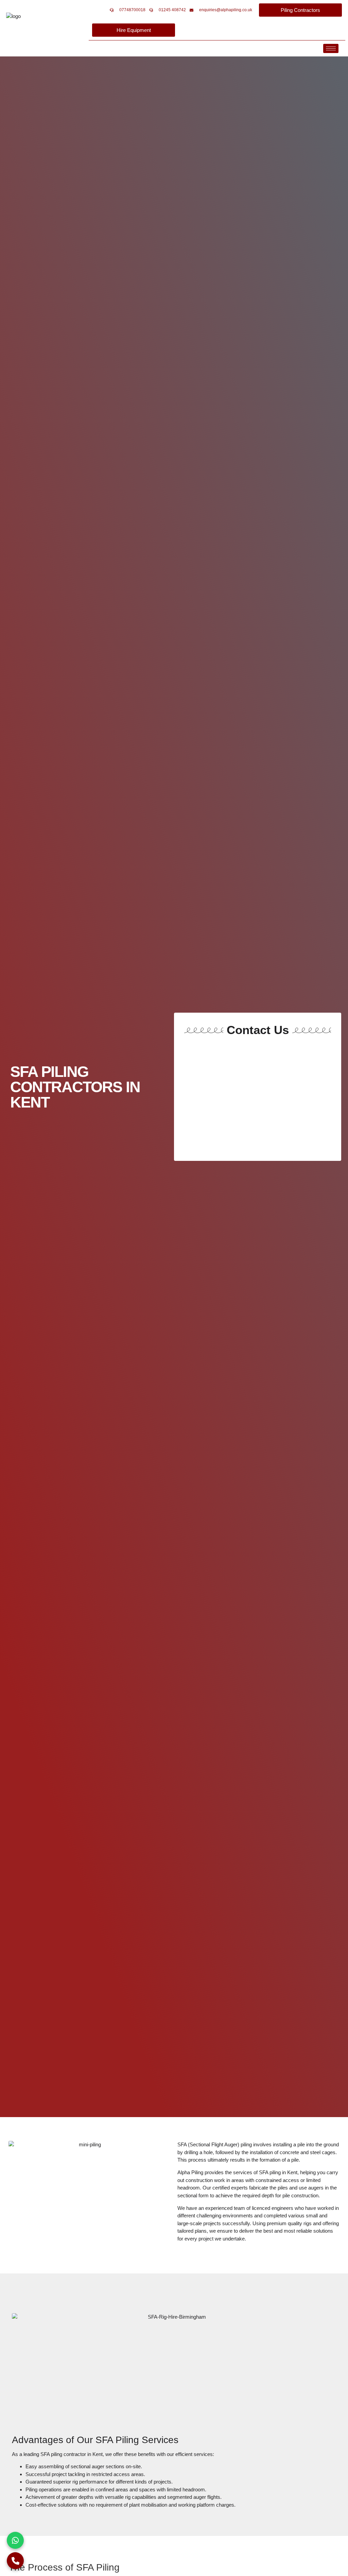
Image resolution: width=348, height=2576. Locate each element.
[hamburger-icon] (331, 48)
